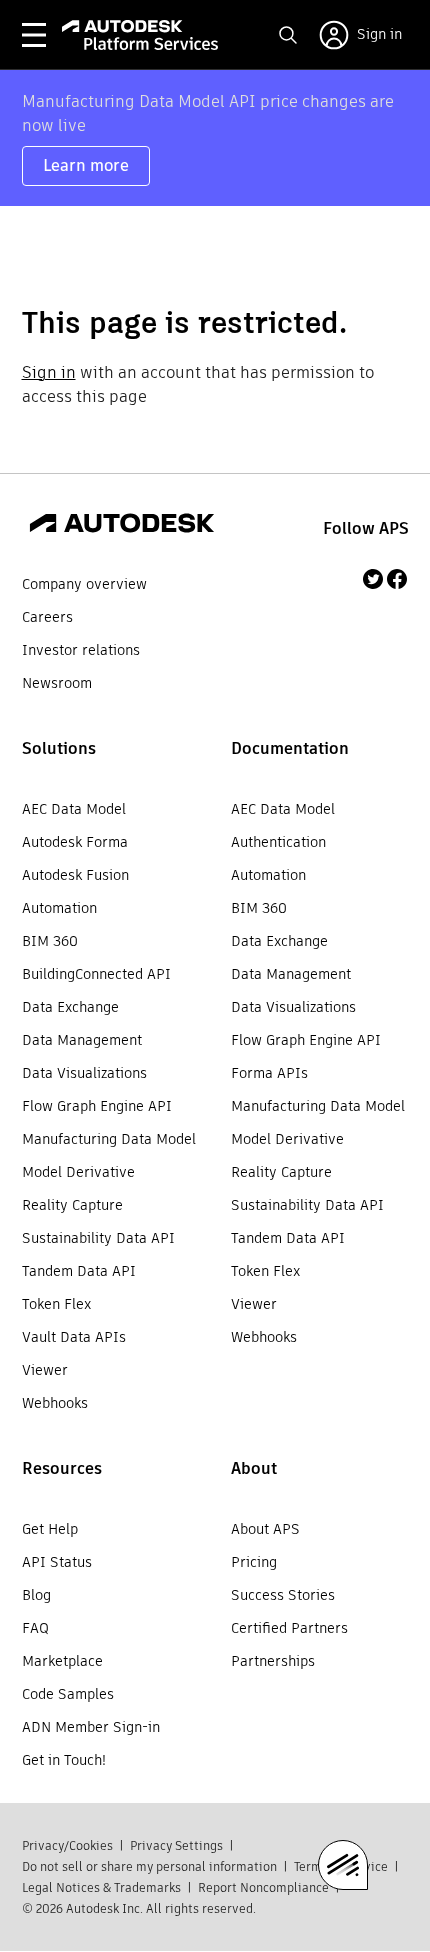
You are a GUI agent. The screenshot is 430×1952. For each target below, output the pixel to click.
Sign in (49, 372)
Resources (62, 1468)
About (254, 1468)
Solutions (59, 748)
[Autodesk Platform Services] (140, 35)
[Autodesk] (122, 526)
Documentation (290, 748)
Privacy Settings (176, 1845)
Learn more (86, 165)
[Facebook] (397, 579)
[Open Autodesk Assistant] (343, 1865)
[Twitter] (373, 579)
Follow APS (366, 528)
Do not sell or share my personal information (149, 1866)
